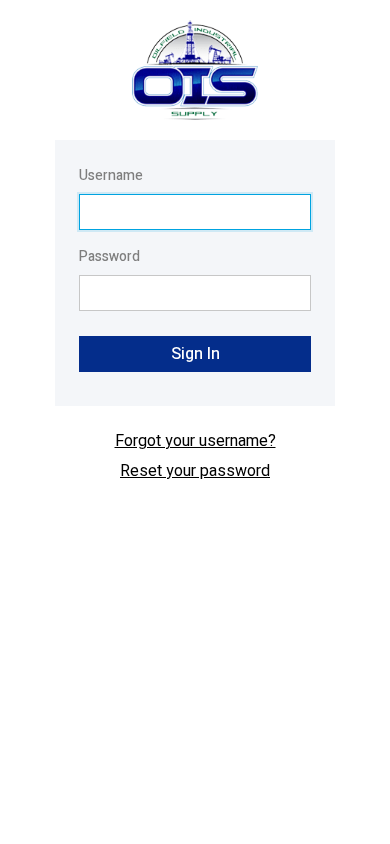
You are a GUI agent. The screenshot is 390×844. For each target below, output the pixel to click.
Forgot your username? (195, 441)
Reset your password (195, 471)
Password (109, 256)
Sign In (195, 354)
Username (111, 175)
